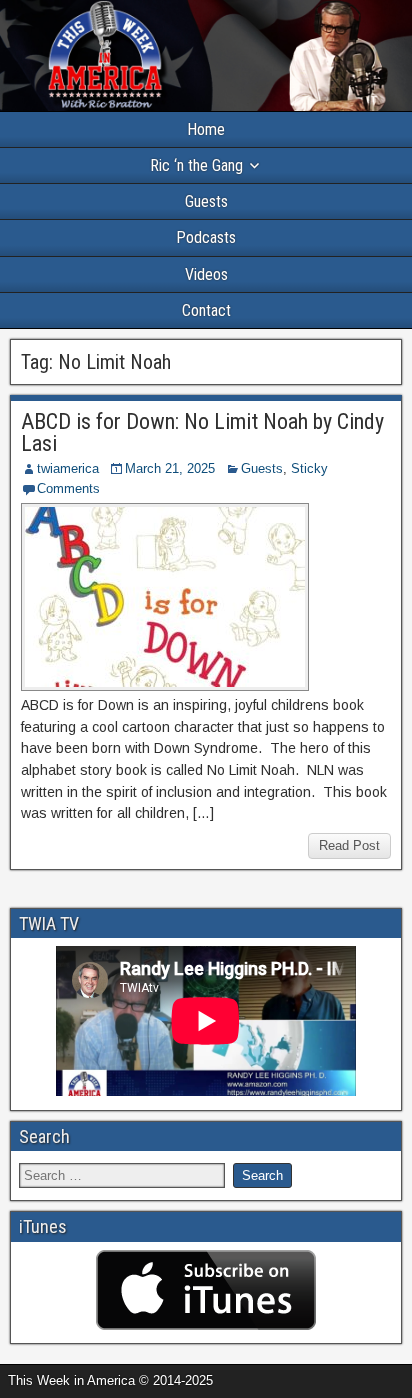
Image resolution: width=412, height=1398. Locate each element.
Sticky (309, 468)
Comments (68, 488)
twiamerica (68, 468)
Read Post (349, 845)
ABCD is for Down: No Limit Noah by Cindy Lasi (202, 432)
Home (206, 129)
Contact (206, 310)
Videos (206, 274)
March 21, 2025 (170, 468)
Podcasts (206, 237)
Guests (206, 201)
